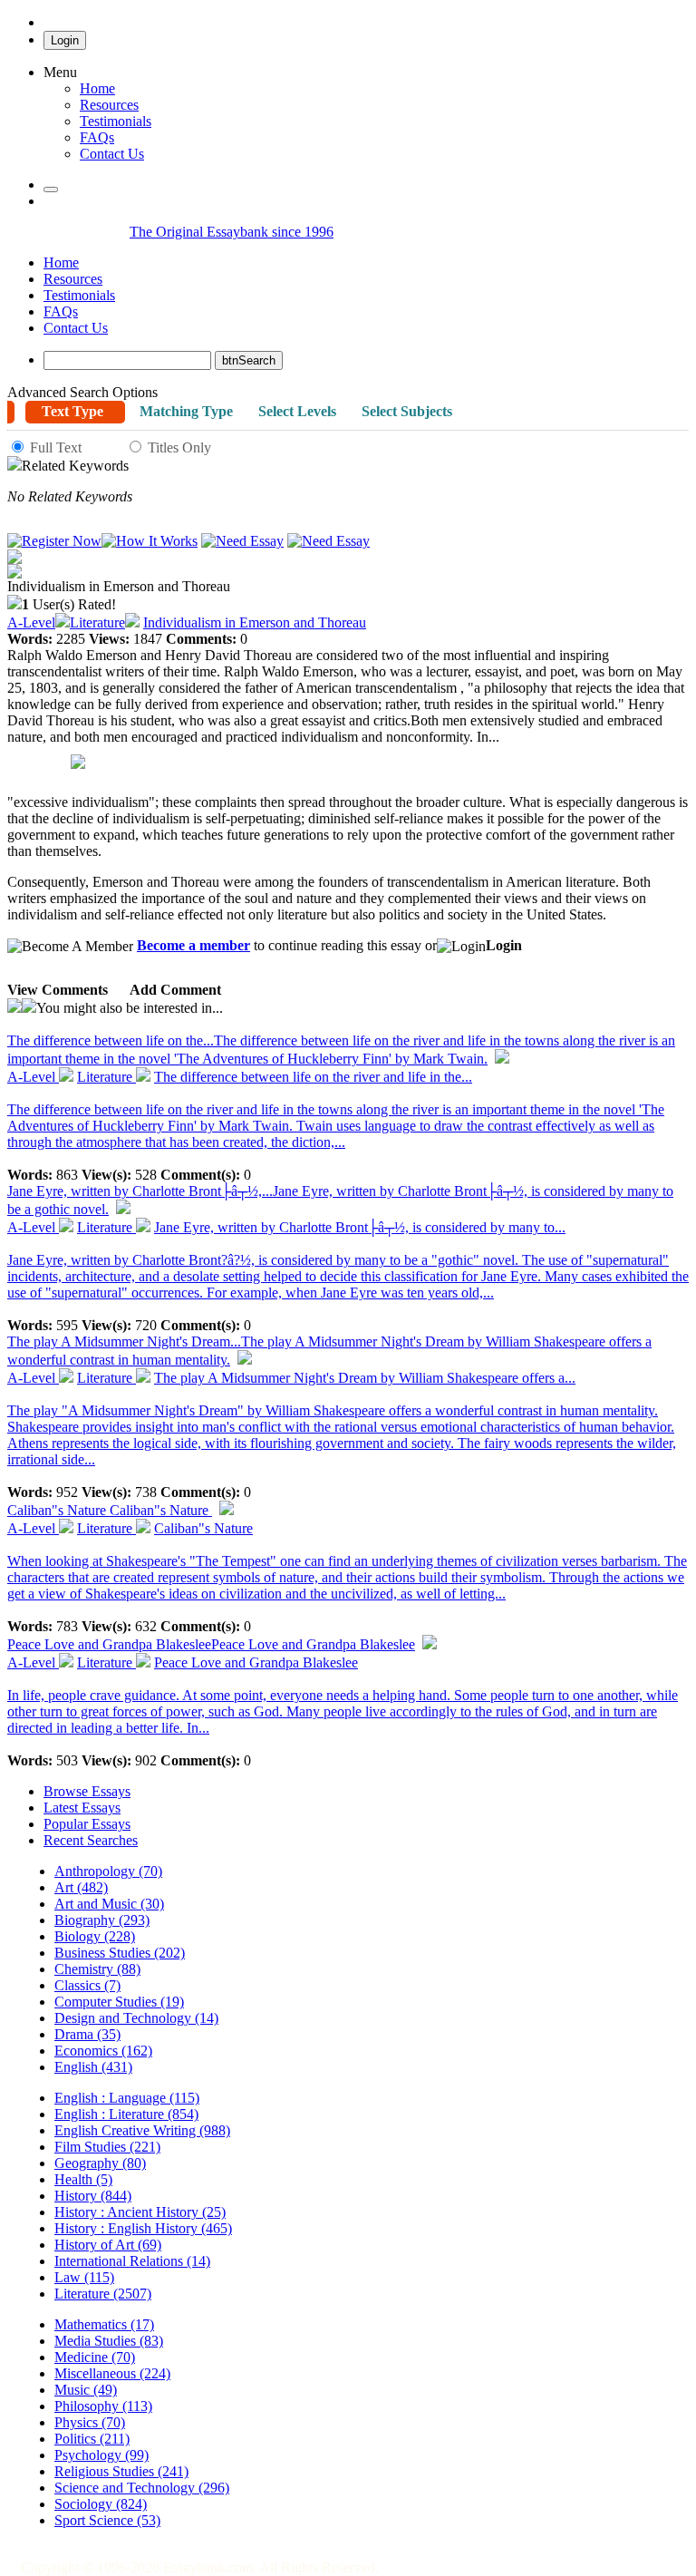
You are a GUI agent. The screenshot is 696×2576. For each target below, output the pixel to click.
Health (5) (83, 2179)
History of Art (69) (108, 2245)
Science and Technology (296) (142, 2488)
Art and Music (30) (109, 1904)
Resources (109, 105)
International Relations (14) (132, 2261)
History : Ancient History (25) (140, 2212)
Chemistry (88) (97, 1969)
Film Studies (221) (107, 2147)
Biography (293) (102, 1920)
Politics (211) (92, 2439)
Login (65, 40)
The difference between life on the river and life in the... (313, 1077)
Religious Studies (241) (121, 2471)
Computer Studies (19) (119, 2002)
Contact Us (76, 328)
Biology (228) (95, 1936)
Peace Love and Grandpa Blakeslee (211, 1644)
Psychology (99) (101, 2455)
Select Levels (297, 411)
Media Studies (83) (109, 2341)
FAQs (61, 311)
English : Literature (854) (126, 2114)
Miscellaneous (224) (112, 2373)
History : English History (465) (143, 2228)
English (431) (93, 2067)
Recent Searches (91, 1840)
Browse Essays (87, 1791)
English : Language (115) (127, 2098)
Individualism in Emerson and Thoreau (255, 622)
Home (97, 88)
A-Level (31, 622)
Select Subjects (407, 411)
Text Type (72, 411)
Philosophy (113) (103, 2406)
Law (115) (84, 2277)
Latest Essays (82, 1808)
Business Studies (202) (120, 1953)
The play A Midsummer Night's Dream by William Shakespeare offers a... (365, 1378)
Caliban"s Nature (110, 1510)
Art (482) (81, 1887)
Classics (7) (87, 1985)
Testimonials (116, 121)
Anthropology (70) (108, 1871)
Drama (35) (87, 2034)
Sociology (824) (101, 2504)
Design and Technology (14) (136, 2018)
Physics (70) (90, 2422)
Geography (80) (100, 2163)
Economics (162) (103, 2051)
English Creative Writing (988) (142, 2130)
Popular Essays (87, 1824)
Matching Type (186, 411)
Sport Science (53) (107, 2520)
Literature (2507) (103, 2294)
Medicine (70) (95, 2357)
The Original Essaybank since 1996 (232, 232)
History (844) (93, 2196)
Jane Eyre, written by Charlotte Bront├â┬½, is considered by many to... (360, 1227)
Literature (97, 622)
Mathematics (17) (104, 2324)
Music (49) (86, 2390)
